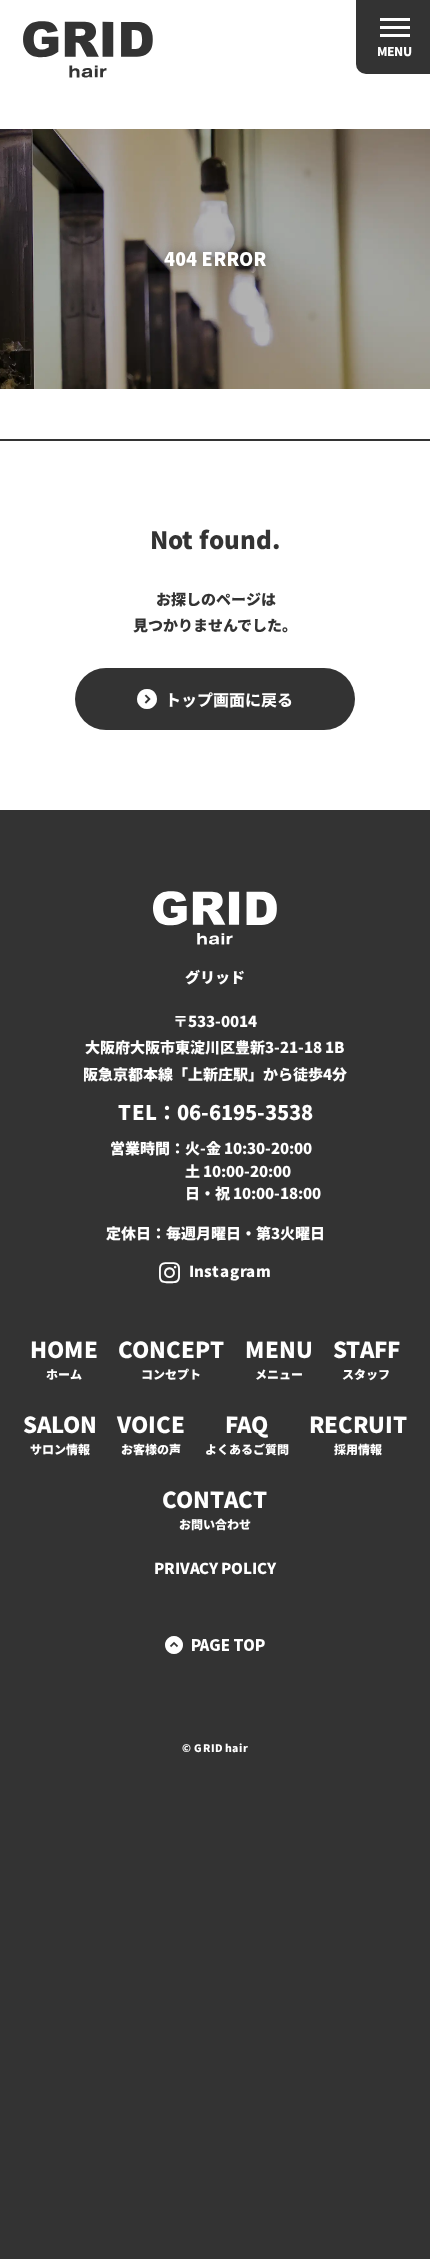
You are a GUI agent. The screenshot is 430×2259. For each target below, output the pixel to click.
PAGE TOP (228, 1644)
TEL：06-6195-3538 (214, 1111)
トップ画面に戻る (229, 699)
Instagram (230, 1270)
